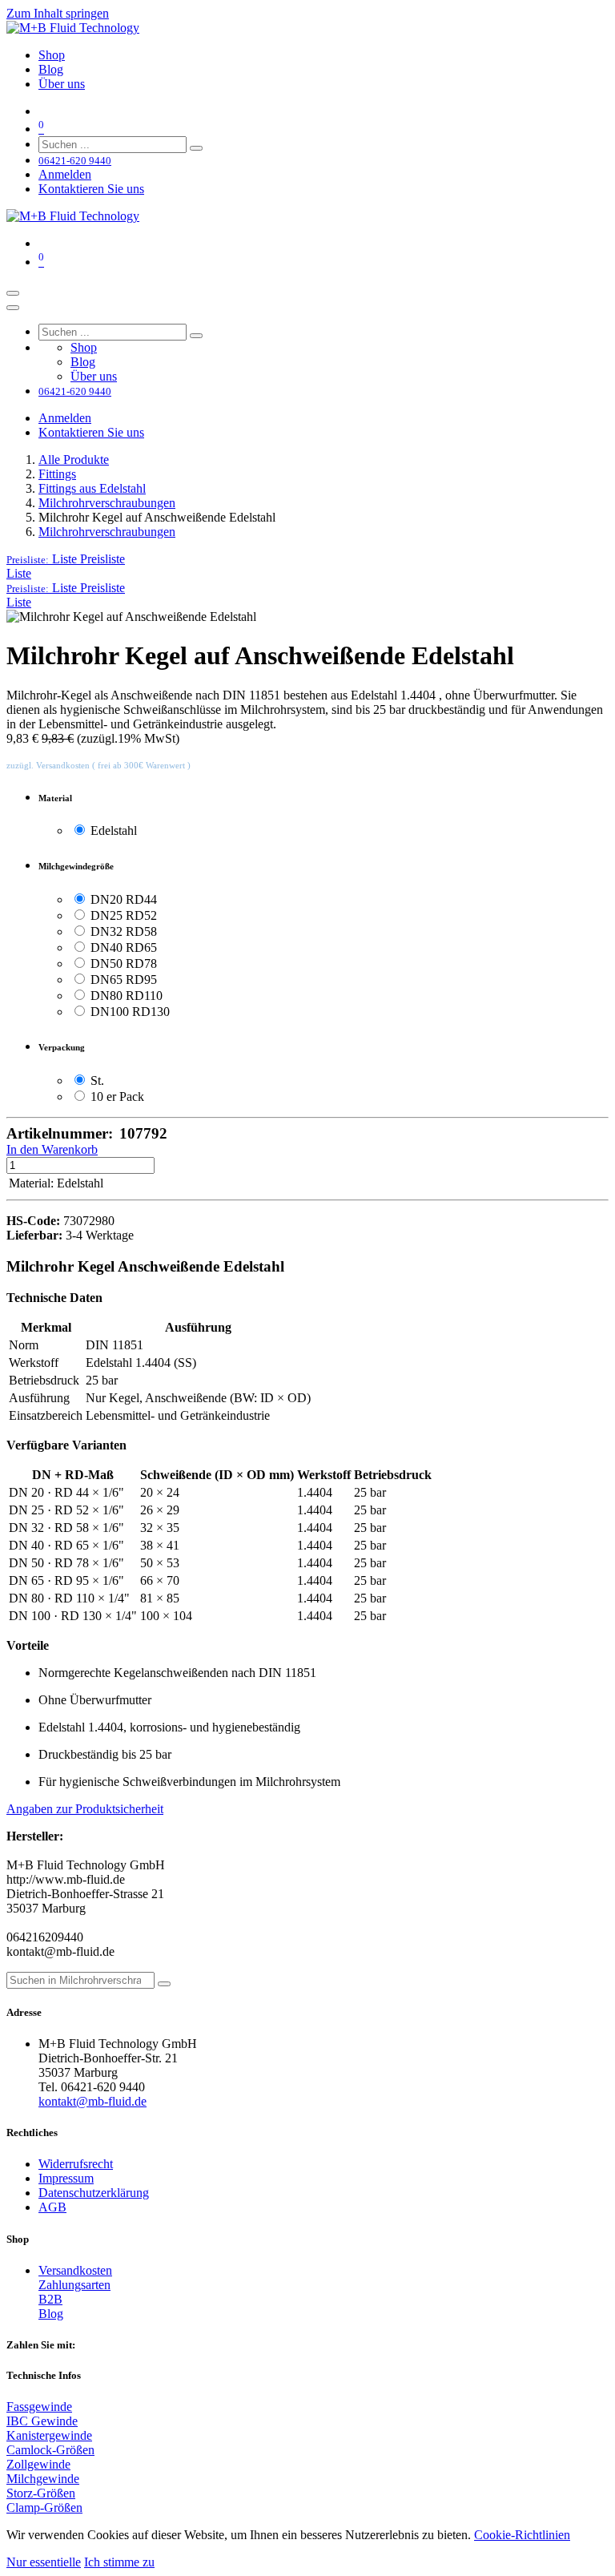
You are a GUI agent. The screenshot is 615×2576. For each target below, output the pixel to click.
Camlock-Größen (50, 2450)
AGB (52, 2207)
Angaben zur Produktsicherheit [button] (85, 1809)
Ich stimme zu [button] (119, 2562)
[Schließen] (13, 308)
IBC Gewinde (42, 2421)
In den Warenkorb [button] (52, 1149)
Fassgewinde (39, 2407)
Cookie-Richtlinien (522, 2535)
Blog (51, 2314)
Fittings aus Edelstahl (92, 488)
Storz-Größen (41, 2493)
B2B (50, 2299)
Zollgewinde (38, 2464)
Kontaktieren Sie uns (91, 189)
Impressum (66, 2178)
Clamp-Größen (44, 2507)
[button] (66, 559)
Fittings (57, 474)
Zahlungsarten (74, 2285)
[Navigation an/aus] (13, 293)
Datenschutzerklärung (94, 2193)
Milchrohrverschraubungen (107, 503)
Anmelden (65, 174)
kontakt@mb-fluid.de (92, 2101)
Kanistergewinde (49, 2435)
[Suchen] (196, 148)
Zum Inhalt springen (58, 13)
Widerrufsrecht (76, 2164)
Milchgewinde (43, 2479)
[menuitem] (52, 55)
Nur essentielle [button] (44, 2562)
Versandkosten (75, 2270)
